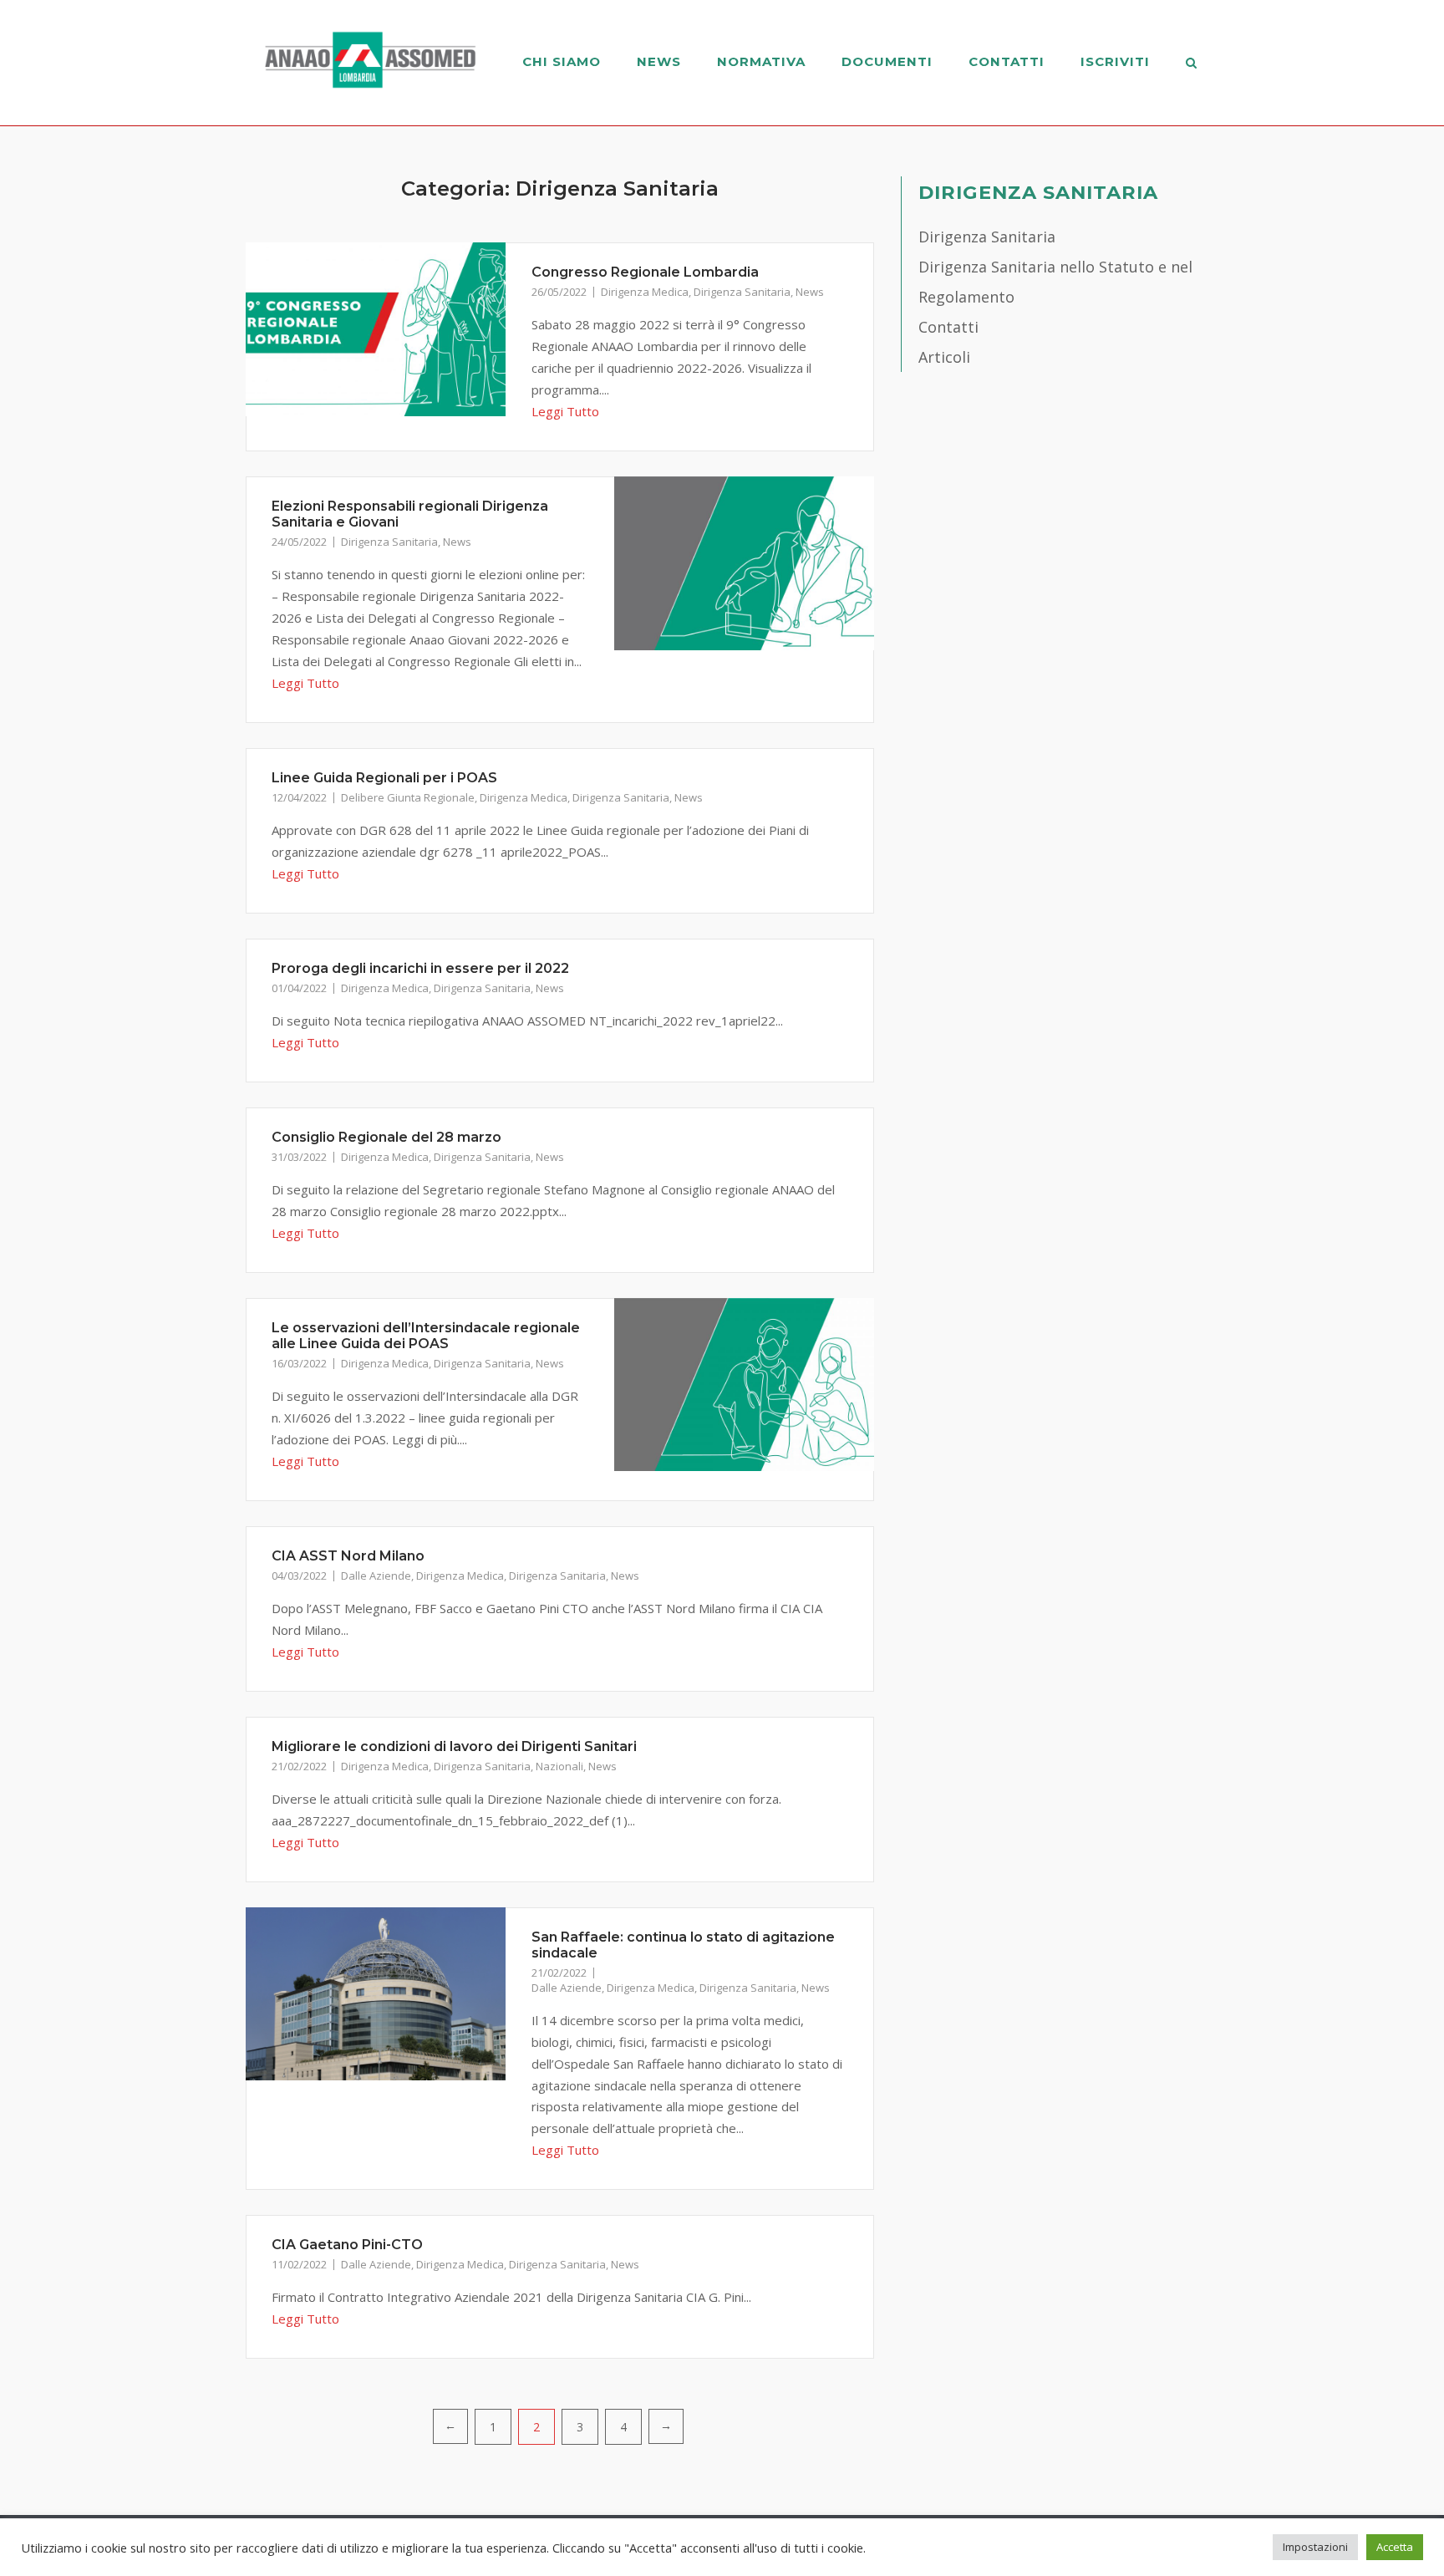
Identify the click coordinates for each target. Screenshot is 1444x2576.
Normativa (761, 61)
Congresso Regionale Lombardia (645, 272)
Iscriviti (1115, 61)
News (659, 61)
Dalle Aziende (376, 1576)
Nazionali (559, 1766)
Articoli (944, 357)
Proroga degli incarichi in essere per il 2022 (420, 968)
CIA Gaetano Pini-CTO (347, 2245)
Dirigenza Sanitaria (742, 292)
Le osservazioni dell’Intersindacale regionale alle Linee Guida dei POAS (426, 1336)
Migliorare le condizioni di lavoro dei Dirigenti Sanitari (454, 1746)
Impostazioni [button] (1315, 2547)
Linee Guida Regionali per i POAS (384, 778)
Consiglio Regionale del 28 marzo (386, 1137)
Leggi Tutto (565, 411)
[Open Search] (1191, 64)
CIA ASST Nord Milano (348, 1556)
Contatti (1007, 61)
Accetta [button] (1395, 2547)
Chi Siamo (562, 61)
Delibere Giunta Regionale (408, 797)
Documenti (887, 61)
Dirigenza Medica (645, 292)
